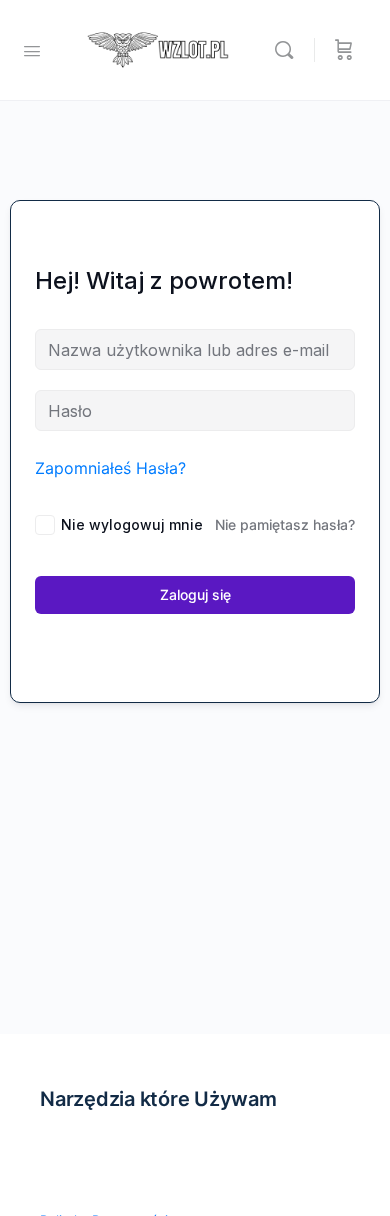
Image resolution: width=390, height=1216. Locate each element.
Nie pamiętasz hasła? (285, 524)
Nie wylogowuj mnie (132, 524)
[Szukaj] (289, 50)
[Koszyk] (344, 50)
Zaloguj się (195, 594)
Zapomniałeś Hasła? (110, 468)
